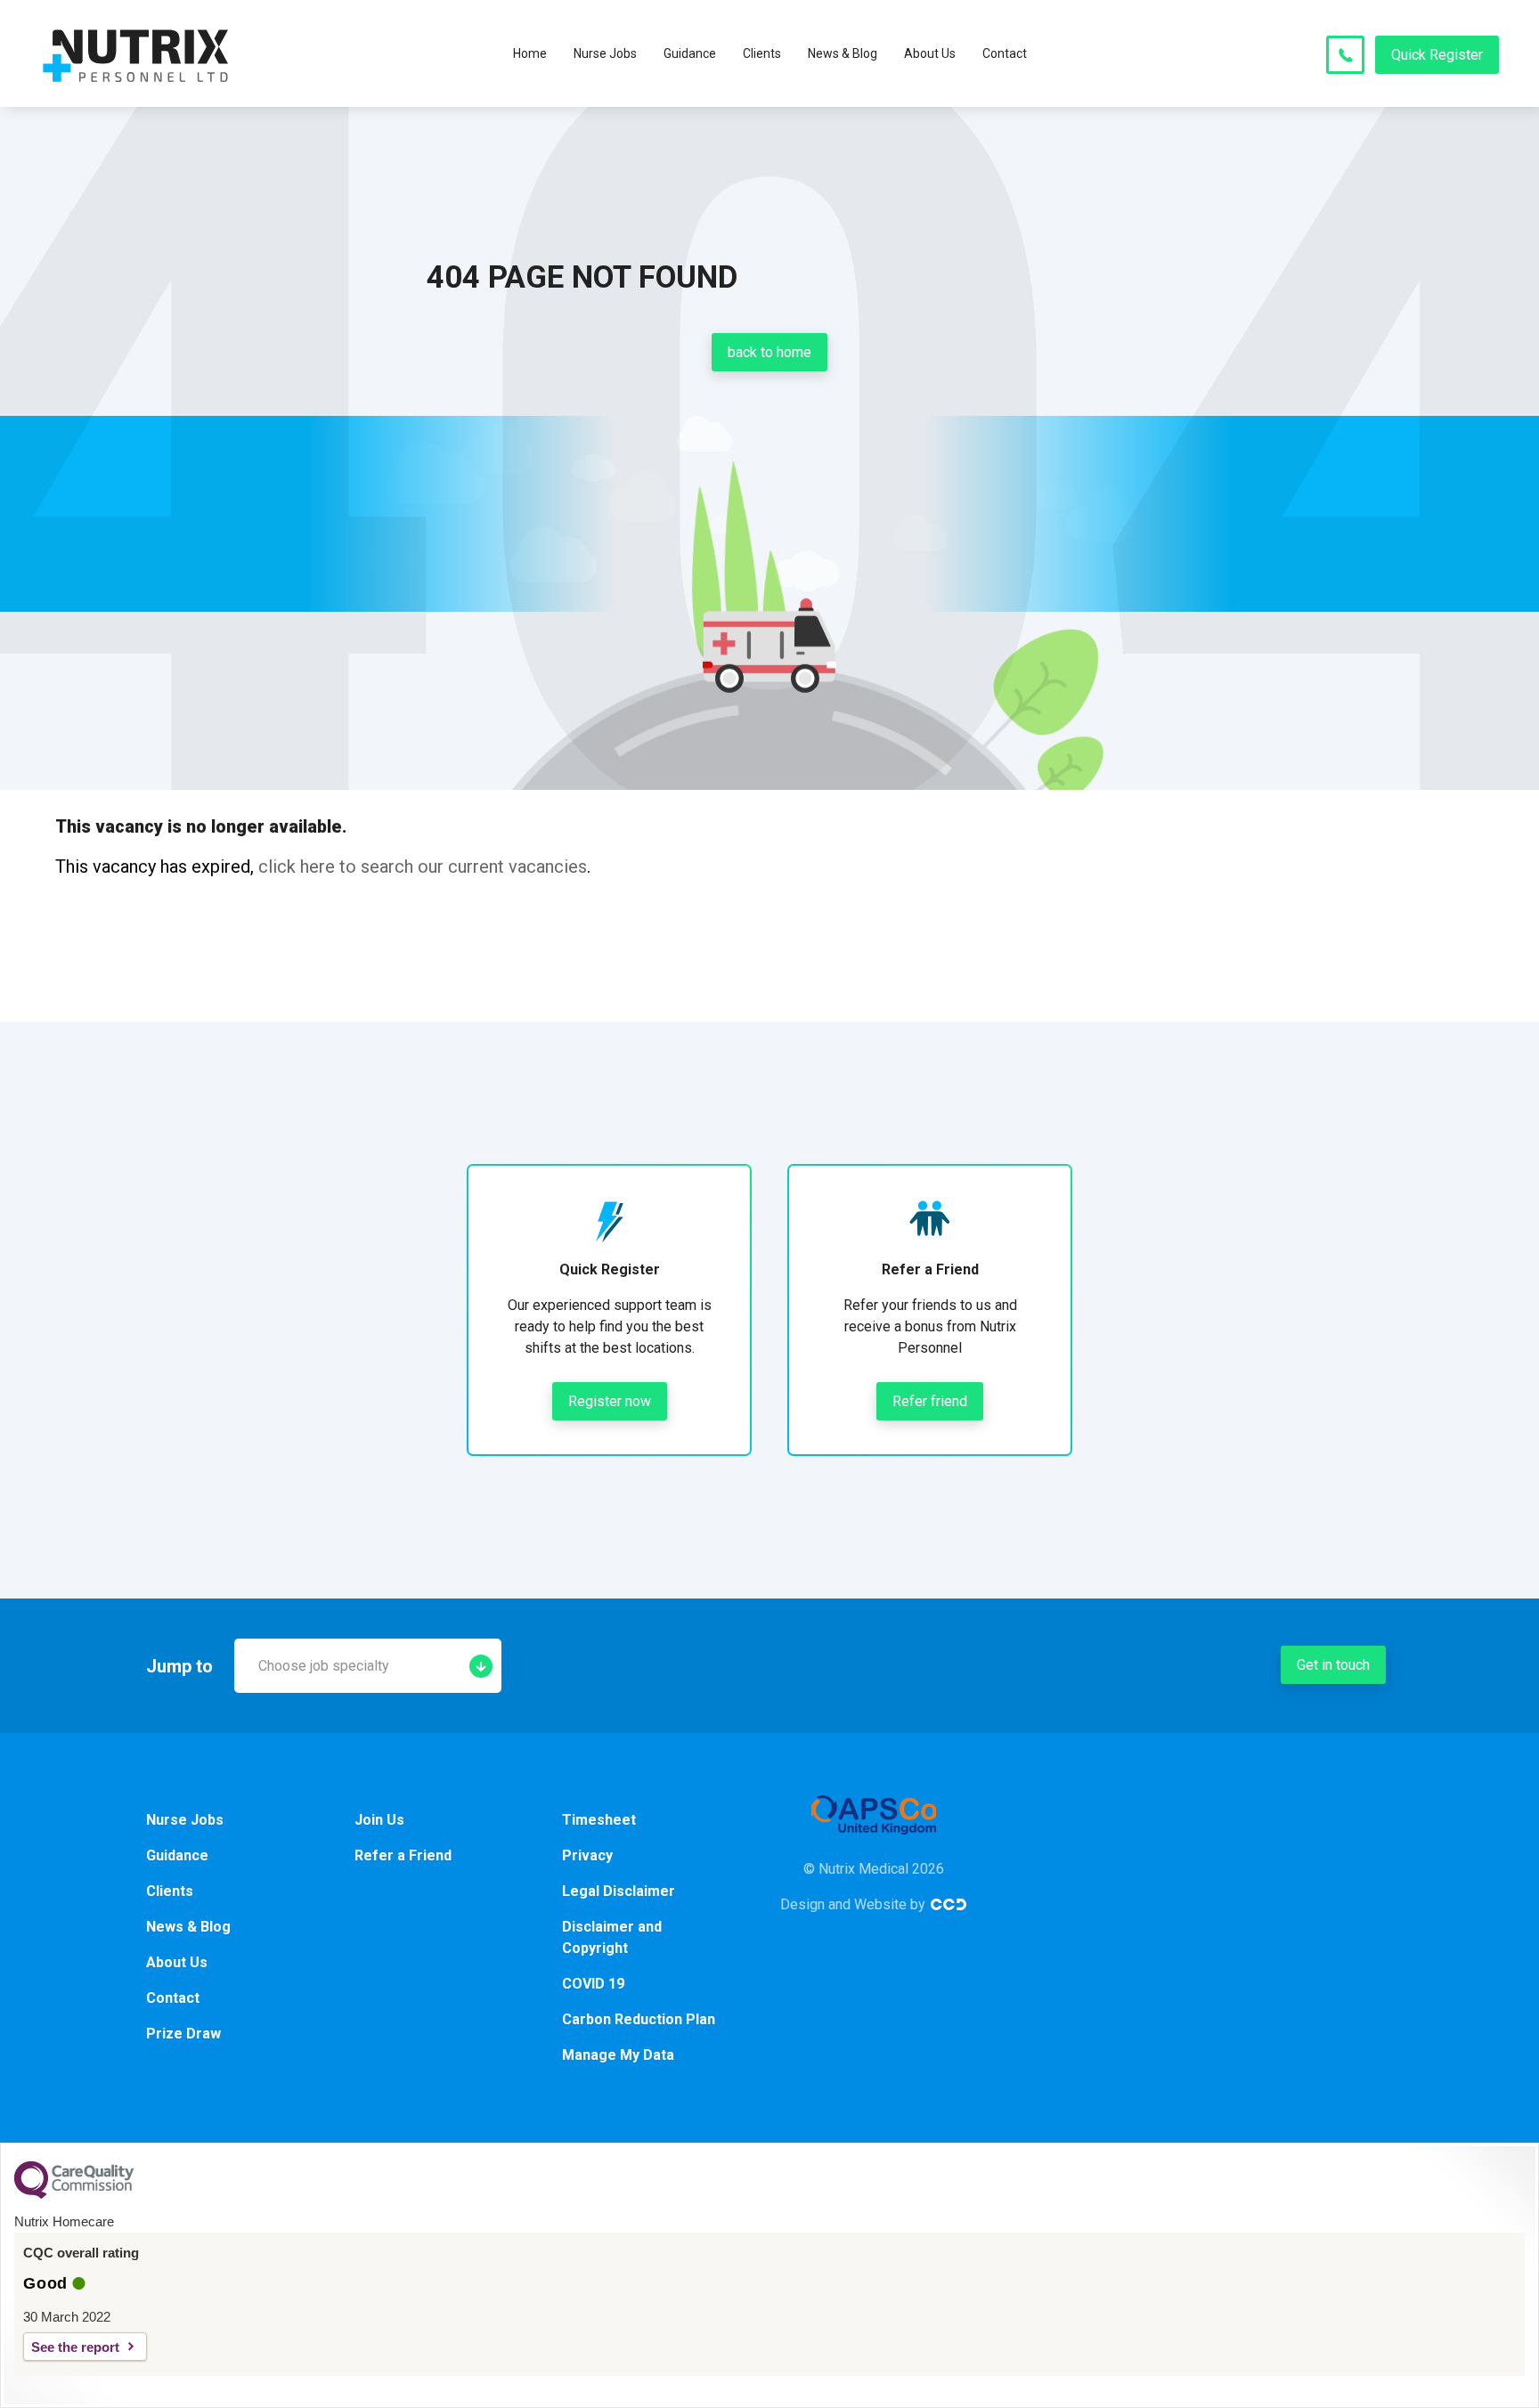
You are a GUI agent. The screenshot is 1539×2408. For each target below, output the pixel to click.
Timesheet (599, 1820)
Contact (1005, 53)
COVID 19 (593, 1984)
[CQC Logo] (74, 2194)
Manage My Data (618, 2055)
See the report (75, 2347)
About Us (930, 53)
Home (530, 53)
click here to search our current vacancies (423, 866)
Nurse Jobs (605, 53)
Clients (762, 53)
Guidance (690, 53)
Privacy (587, 1855)
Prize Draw (183, 2034)
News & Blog (843, 53)
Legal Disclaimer (619, 1891)
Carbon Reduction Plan (639, 2019)
